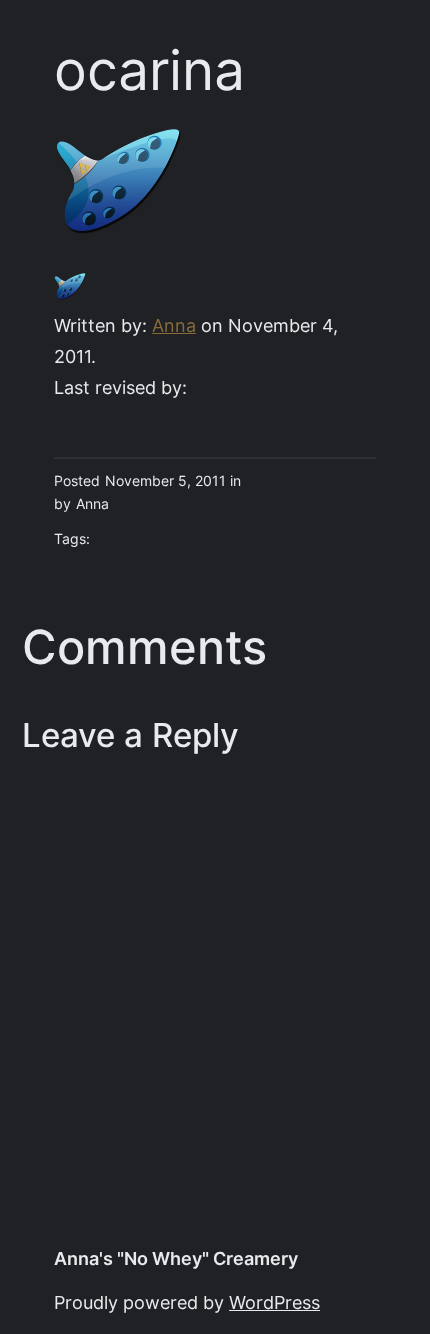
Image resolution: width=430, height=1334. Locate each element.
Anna (174, 325)
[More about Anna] (70, 295)
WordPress (274, 1302)
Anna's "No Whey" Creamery (176, 1258)
